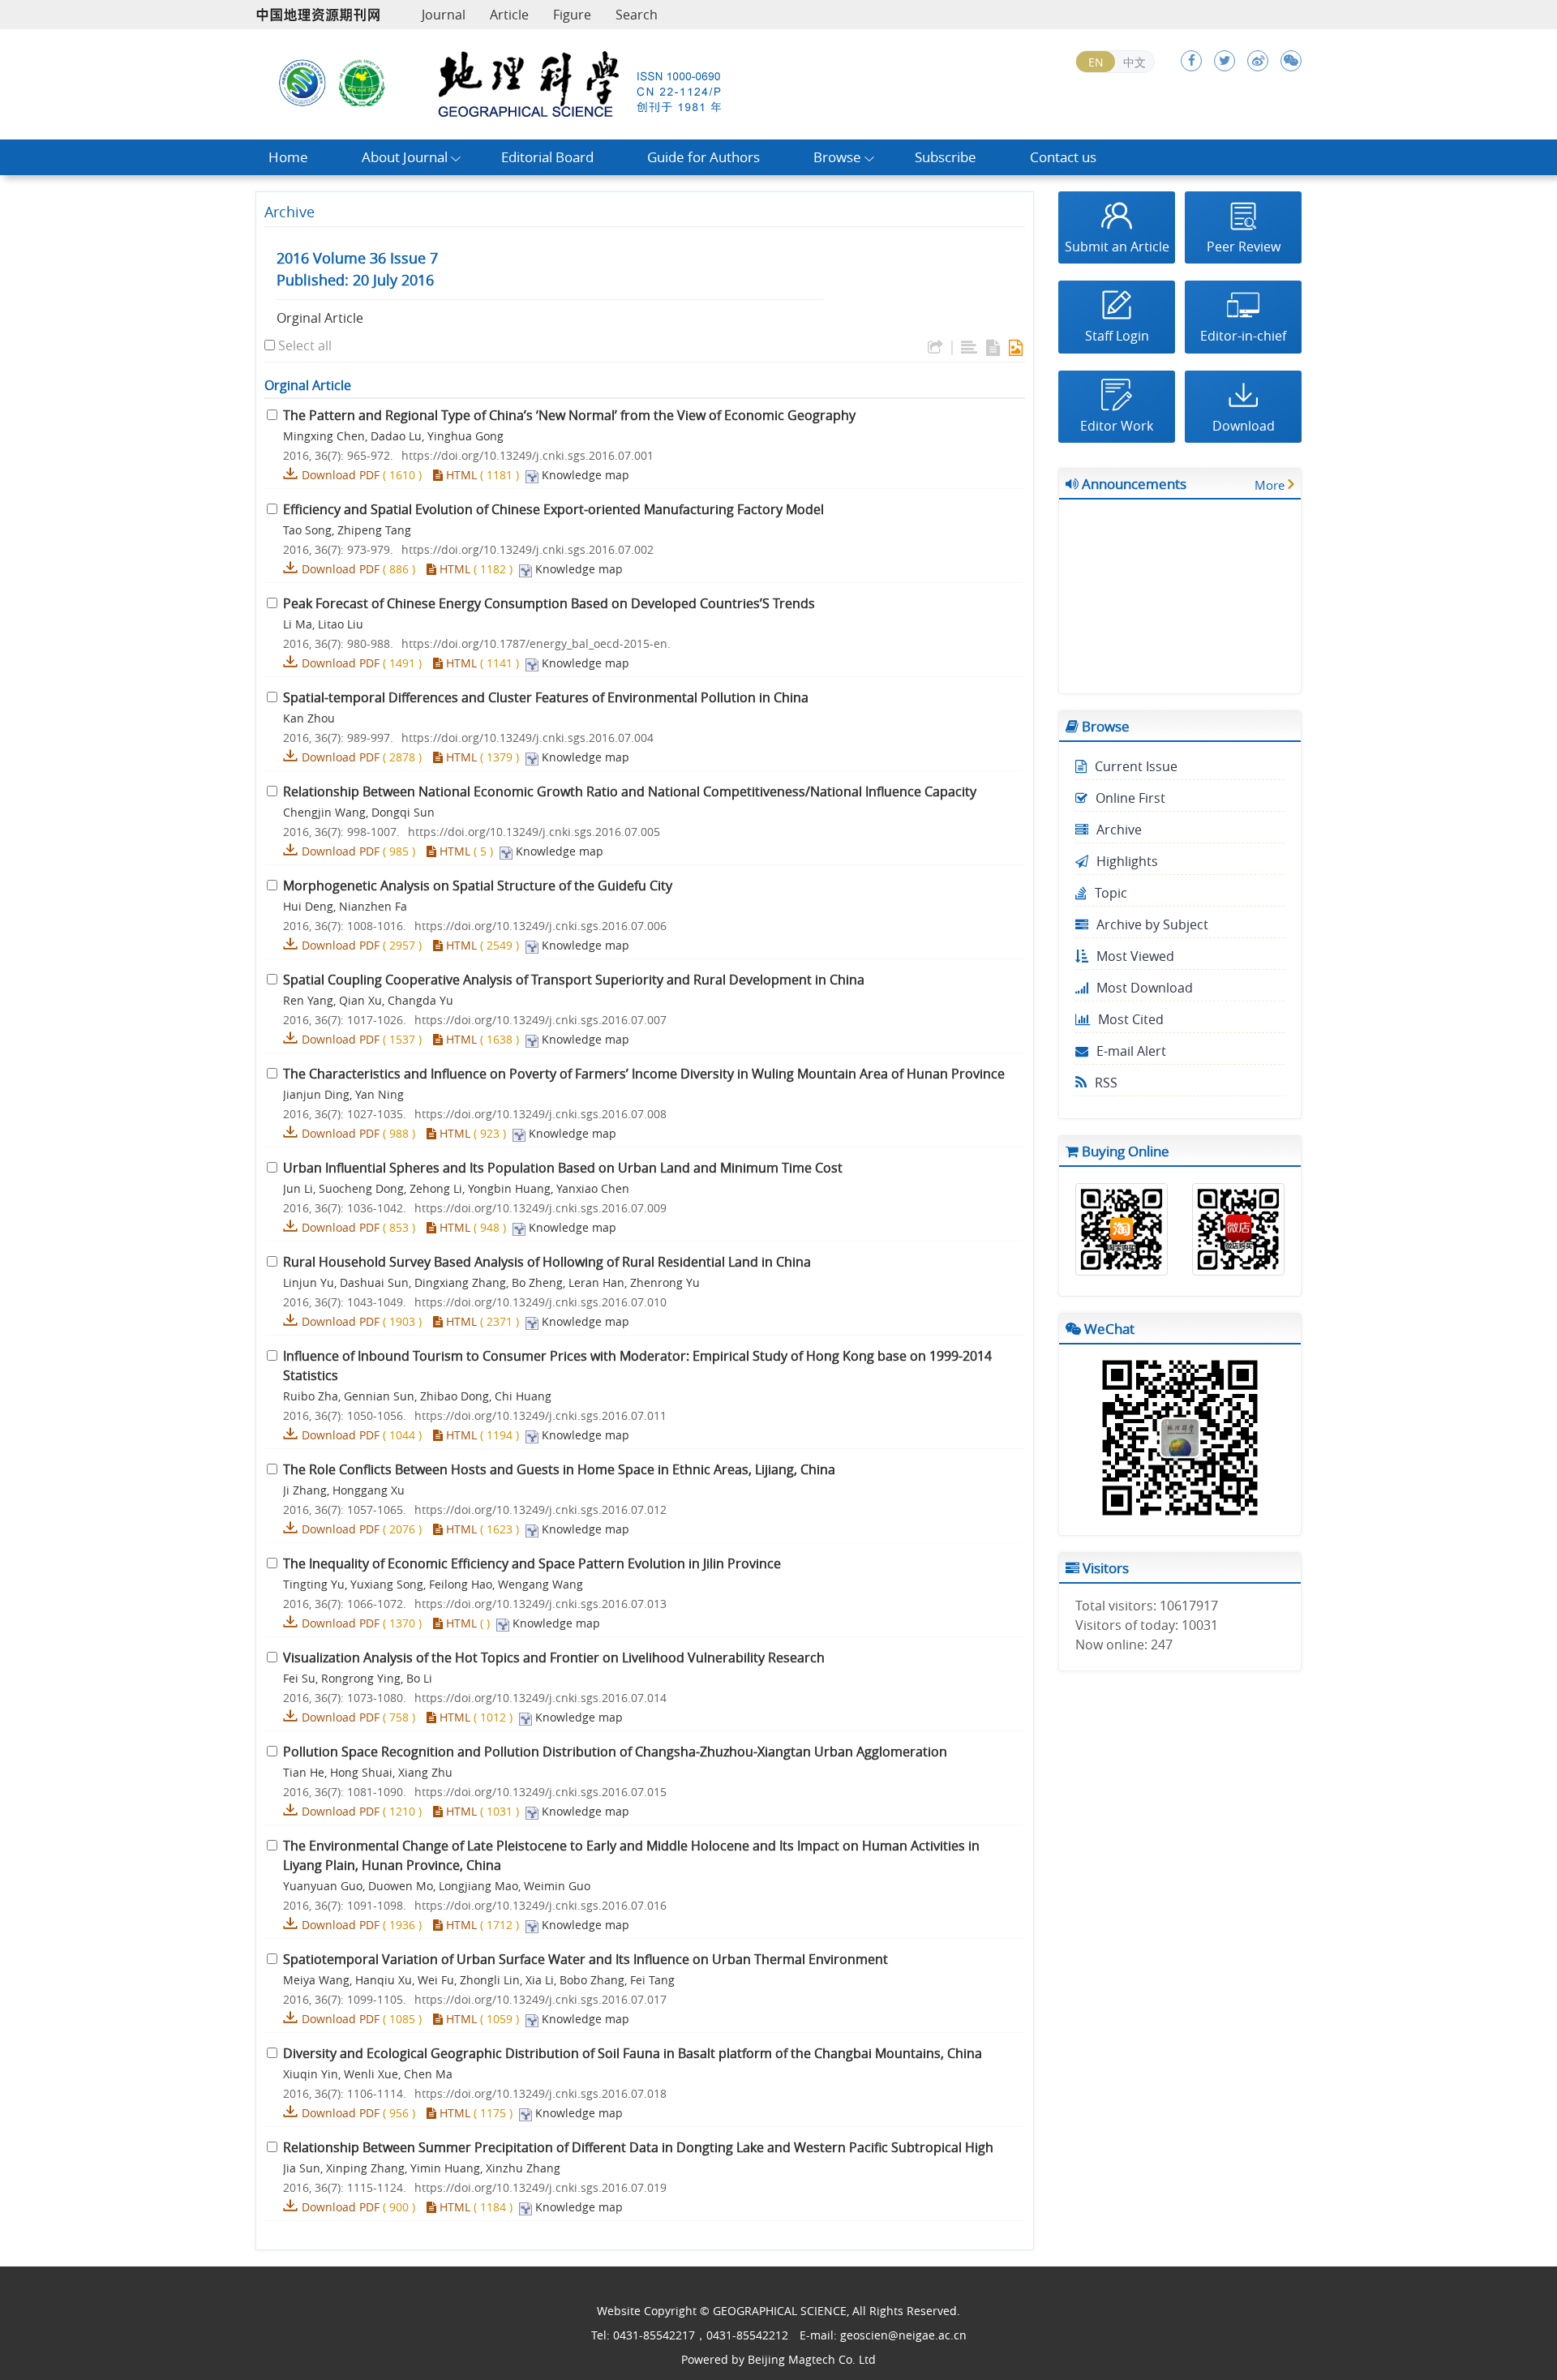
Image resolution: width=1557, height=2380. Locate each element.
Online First (1130, 798)
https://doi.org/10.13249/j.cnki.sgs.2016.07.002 (528, 549)
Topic (1111, 893)
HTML (460, 475)
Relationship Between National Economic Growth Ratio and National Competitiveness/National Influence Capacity (630, 791)
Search (637, 15)
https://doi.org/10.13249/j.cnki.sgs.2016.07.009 (540, 1208)
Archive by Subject (1152, 924)
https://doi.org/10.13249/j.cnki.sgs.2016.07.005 (534, 832)
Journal (444, 15)
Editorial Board (547, 157)
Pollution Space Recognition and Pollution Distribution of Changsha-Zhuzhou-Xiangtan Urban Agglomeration (615, 1752)
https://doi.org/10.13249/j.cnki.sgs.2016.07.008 (540, 1114)
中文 (1135, 62)
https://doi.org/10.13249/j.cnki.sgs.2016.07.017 (540, 1999)
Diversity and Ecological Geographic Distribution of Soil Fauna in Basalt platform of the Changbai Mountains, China (633, 2053)
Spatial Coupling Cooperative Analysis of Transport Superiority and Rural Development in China (574, 980)
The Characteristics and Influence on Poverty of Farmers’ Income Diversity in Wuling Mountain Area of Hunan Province (644, 1074)
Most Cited (1131, 1019)
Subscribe (946, 157)
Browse (837, 157)
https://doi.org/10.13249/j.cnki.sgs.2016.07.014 (540, 1698)
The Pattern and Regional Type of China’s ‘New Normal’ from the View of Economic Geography (569, 415)
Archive (1119, 830)
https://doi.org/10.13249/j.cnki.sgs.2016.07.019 (540, 2187)
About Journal (405, 157)
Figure (572, 15)
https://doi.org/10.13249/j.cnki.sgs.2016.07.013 (540, 1604)
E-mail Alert (1131, 1051)
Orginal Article (320, 318)
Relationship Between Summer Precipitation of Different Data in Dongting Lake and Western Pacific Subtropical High (638, 2147)
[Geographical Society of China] (362, 81)
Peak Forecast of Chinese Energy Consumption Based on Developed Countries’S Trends (549, 603)
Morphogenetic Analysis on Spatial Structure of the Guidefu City (478, 886)
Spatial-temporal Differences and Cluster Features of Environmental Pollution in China (546, 697)
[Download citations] (935, 348)
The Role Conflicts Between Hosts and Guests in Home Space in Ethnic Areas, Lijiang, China (559, 1469)
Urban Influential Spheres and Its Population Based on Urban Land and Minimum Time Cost (563, 1168)
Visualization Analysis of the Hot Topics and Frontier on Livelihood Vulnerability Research (554, 1657)
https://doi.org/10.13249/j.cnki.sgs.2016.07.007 (540, 1020)
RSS (1106, 1083)
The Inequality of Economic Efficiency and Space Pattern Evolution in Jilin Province (532, 1563)
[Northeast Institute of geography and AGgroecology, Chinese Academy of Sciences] (302, 81)
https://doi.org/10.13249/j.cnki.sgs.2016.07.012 (540, 1509)
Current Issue (1136, 766)
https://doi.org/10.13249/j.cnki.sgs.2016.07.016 (540, 1905)
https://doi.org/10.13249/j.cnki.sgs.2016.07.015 (540, 1792)
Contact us (1063, 157)
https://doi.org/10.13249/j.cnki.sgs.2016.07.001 (528, 455)
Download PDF (341, 475)
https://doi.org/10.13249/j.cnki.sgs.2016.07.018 (540, 2093)
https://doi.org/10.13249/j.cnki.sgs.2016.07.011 (540, 1415)
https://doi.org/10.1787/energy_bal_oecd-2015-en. (536, 643)
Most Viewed (1135, 956)
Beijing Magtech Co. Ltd (812, 2359)
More (1270, 485)
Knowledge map (585, 475)
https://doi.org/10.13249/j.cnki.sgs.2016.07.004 (528, 738)
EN (1096, 62)
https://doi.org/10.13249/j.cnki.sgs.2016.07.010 (540, 1302)
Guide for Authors (703, 157)
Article (509, 15)
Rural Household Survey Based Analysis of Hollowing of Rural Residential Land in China (547, 1262)
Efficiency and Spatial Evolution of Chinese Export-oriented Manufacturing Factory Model (553, 509)
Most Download (1145, 988)
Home (288, 157)
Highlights (1127, 861)
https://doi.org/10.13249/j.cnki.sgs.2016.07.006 (540, 926)
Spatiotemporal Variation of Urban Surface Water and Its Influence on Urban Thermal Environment (585, 1959)
